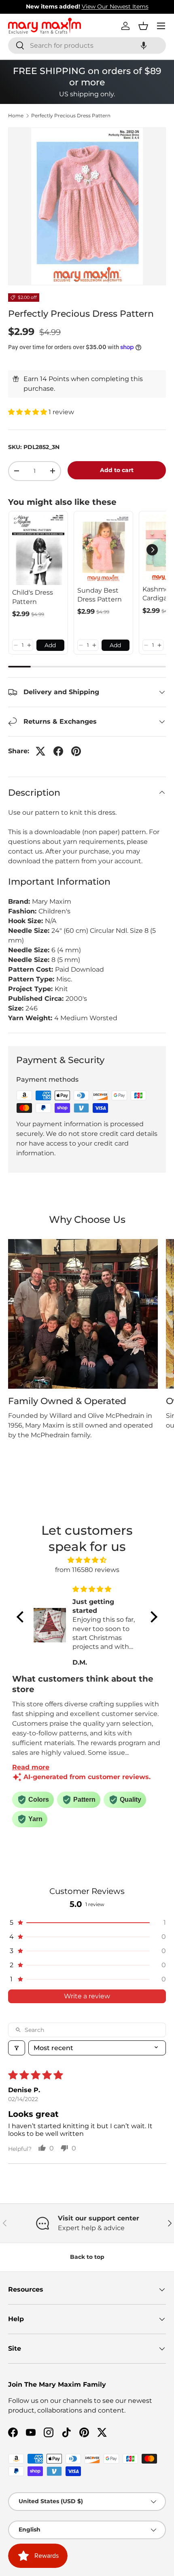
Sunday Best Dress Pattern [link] (100, 595)
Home (16, 116)
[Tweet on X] (40, 751)
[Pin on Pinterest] (76, 751)
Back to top (87, 2257)
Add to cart (117, 470)
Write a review (87, 1996)
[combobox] (87, 46)
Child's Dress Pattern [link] (33, 597)
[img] (87, 1560)
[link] (38, 550)
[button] (144, 46)
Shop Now (138, 6)
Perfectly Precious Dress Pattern (71, 116)
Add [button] (50, 645)
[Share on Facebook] (58, 751)
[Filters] (17, 2048)
